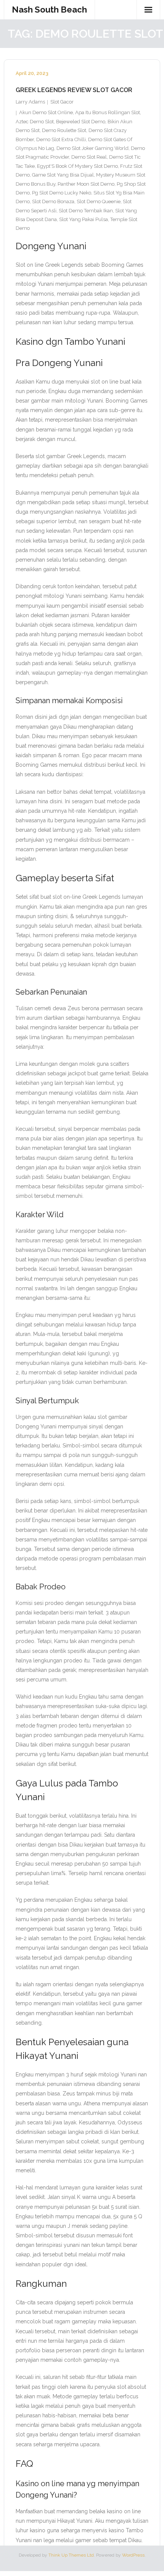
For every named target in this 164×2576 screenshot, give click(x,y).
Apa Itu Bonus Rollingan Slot (108, 112)
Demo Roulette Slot (64, 130)
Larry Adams (30, 102)
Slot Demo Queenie (99, 201)
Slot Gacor (62, 102)
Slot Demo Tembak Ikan (86, 211)
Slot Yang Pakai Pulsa (84, 219)
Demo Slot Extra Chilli (61, 139)
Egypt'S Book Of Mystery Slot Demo (77, 166)
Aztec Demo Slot (35, 122)
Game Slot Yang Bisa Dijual (63, 175)
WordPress (133, 2555)
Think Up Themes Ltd (71, 2555)
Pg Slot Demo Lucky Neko (62, 193)
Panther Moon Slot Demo (86, 184)
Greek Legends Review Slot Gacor (74, 90)
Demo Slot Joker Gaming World (92, 148)
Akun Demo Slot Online (46, 112)
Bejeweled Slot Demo (81, 122)
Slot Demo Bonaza (53, 201)
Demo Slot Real (89, 157)
